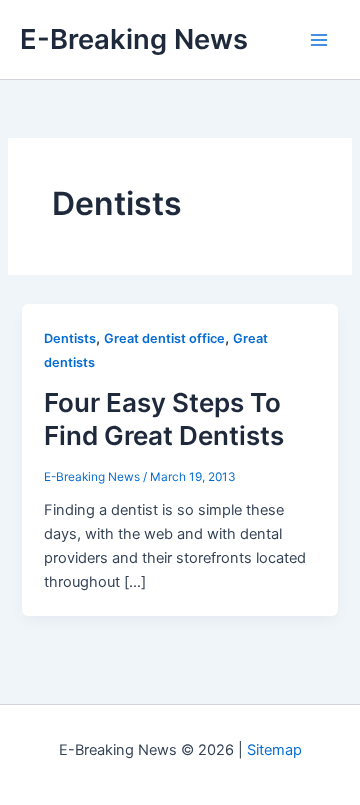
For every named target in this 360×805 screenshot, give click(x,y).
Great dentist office (164, 338)
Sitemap (274, 750)
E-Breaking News (134, 39)
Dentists (70, 338)
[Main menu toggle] (319, 40)
